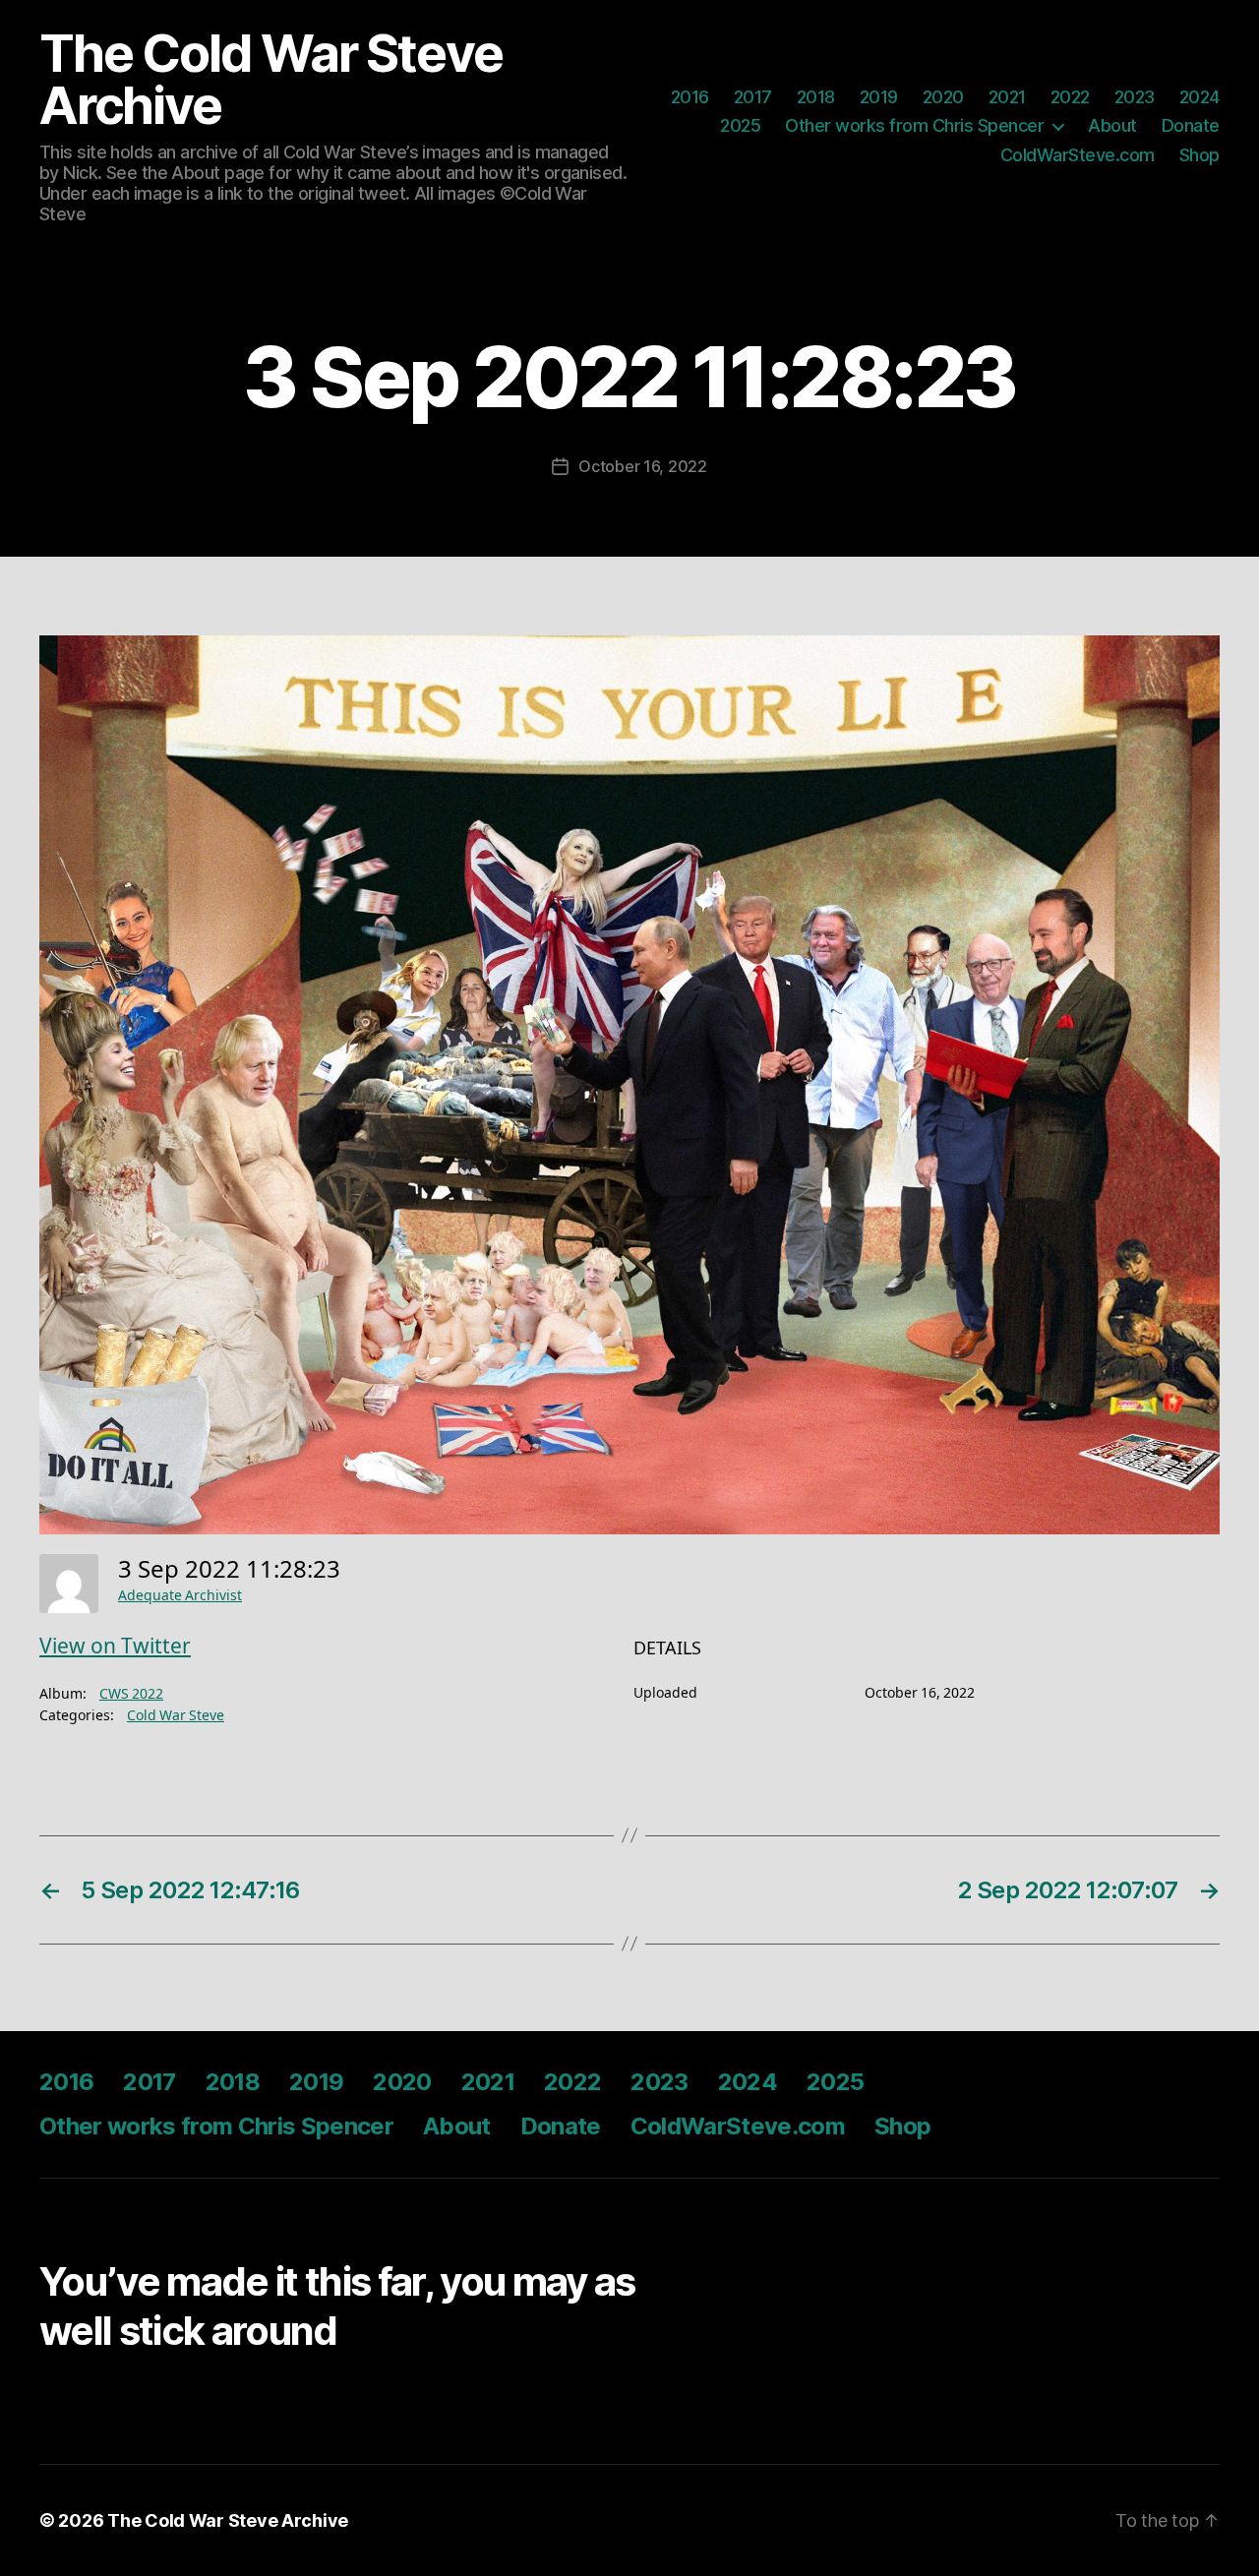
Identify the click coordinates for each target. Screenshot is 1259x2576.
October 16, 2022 (643, 466)
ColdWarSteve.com (1078, 155)
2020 (943, 97)
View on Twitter (115, 1647)
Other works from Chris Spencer (914, 125)
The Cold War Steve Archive (270, 80)
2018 (816, 97)
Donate (1191, 125)
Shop (1199, 155)
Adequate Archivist (180, 1596)
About (1112, 125)
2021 (1007, 97)
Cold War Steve (176, 1716)
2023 (1135, 97)
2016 (690, 97)
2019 (879, 97)
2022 (1070, 97)
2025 (740, 125)
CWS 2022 (131, 1694)
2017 (753, 97)
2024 (1199, 97)
